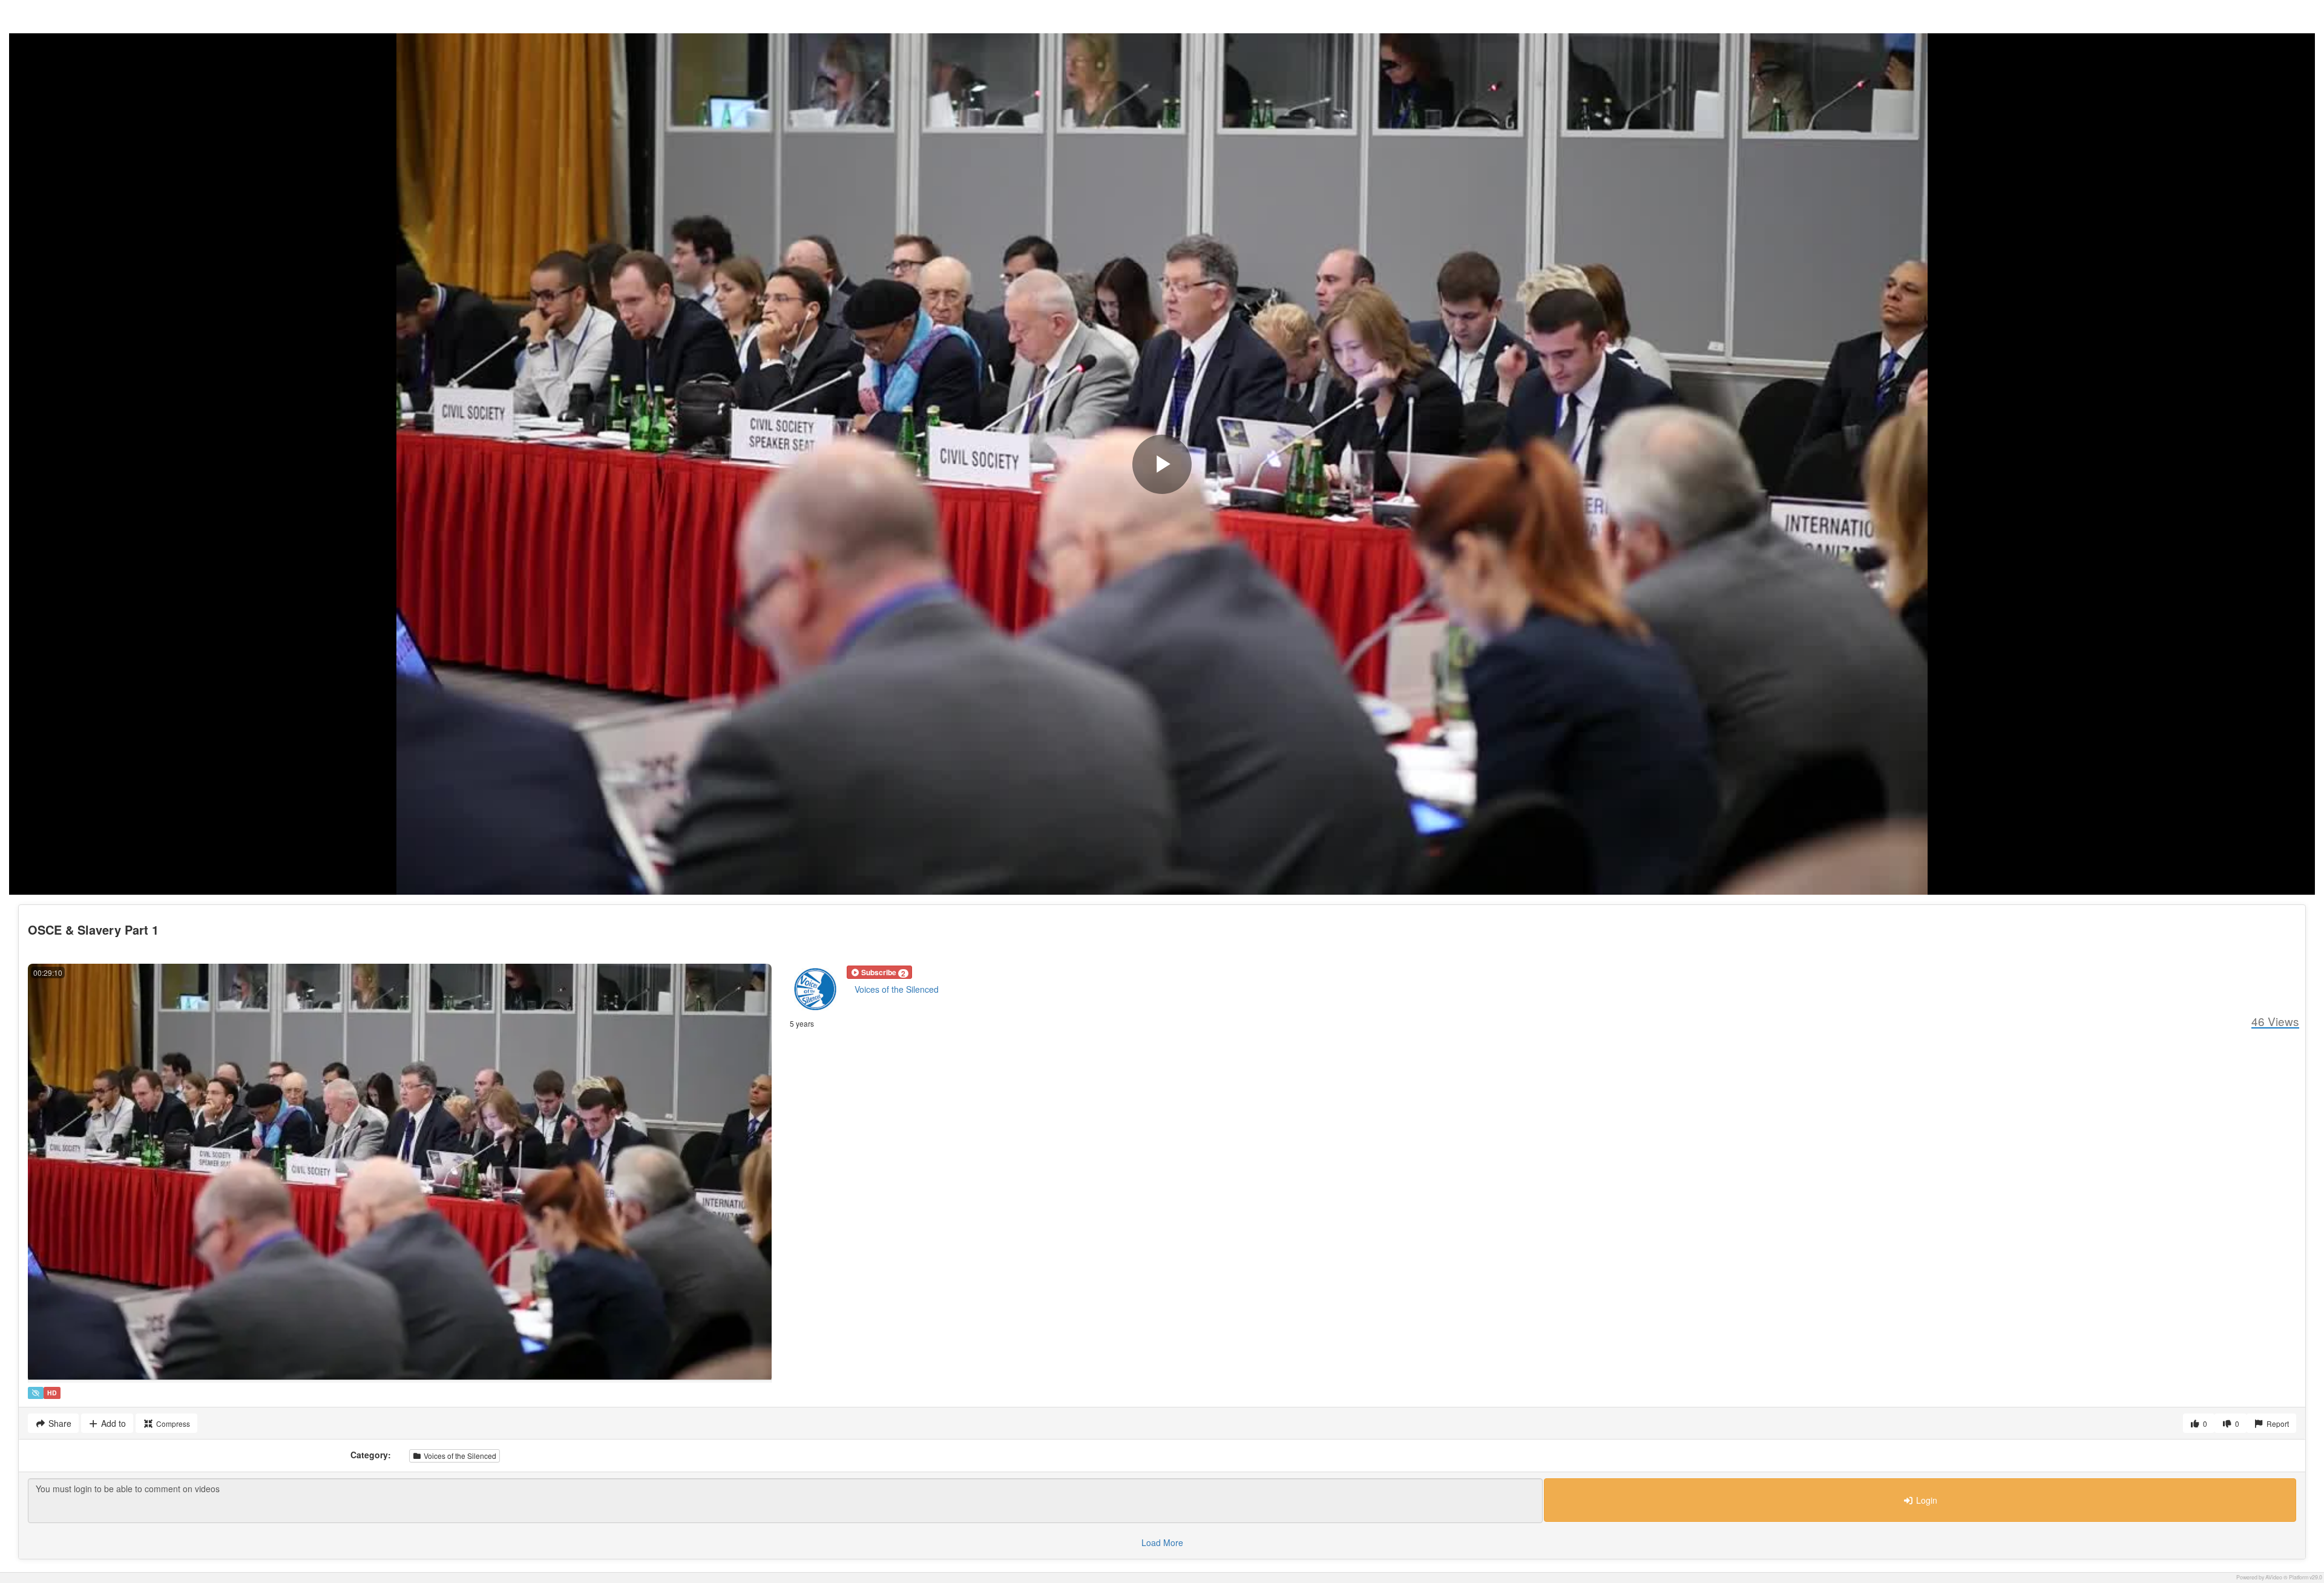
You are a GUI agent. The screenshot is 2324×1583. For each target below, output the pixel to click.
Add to (112, 1423)
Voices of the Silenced (897, 989)
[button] (879, 972)
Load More (1162, 1542)
